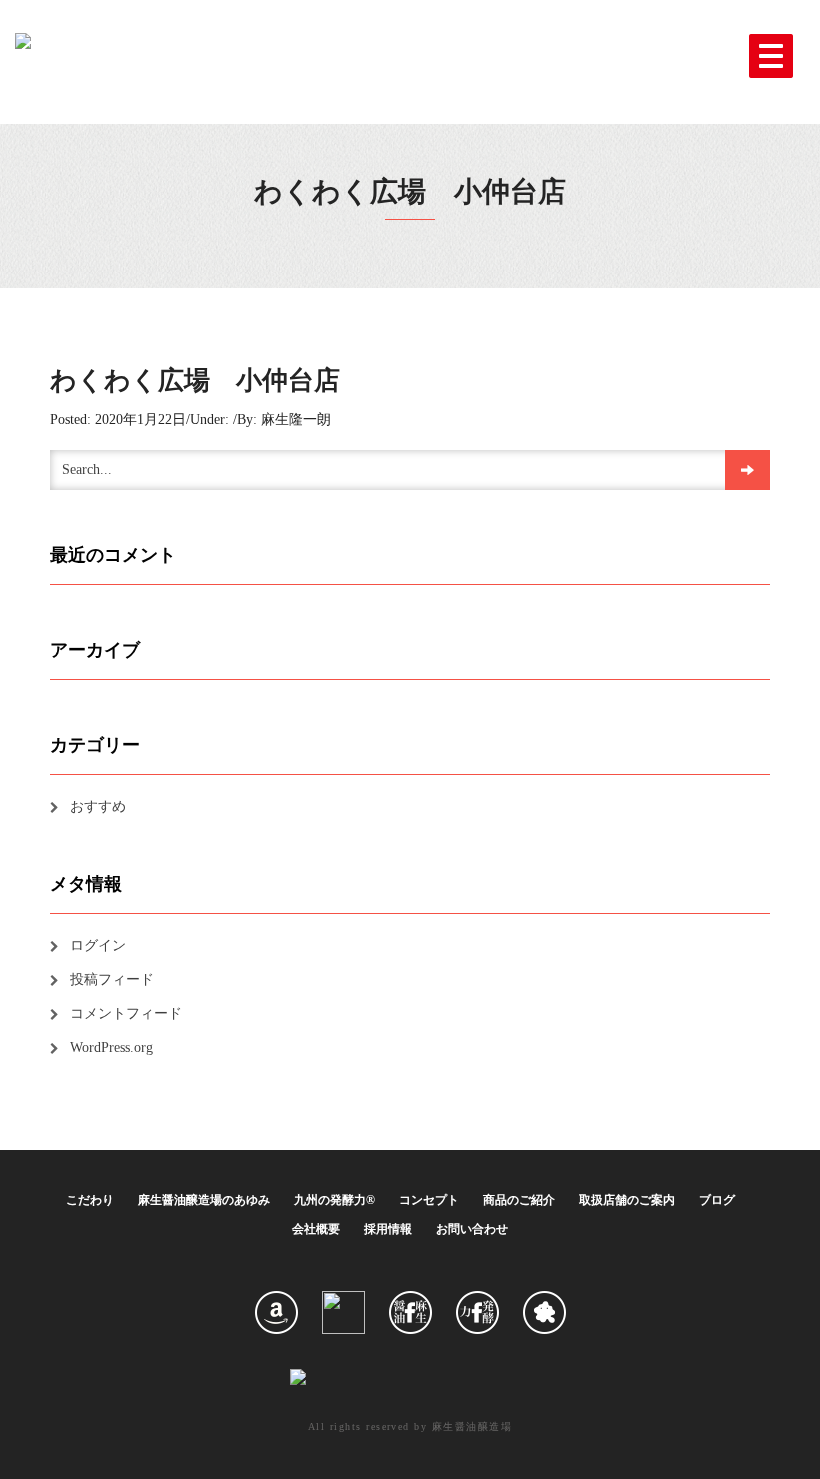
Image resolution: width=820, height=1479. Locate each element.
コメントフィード (126, 1013)
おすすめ (98, 806)
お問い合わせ (472, 1229)
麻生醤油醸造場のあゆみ (204, 1200)
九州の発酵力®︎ (334, 1200)
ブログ (717, 1200)
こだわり (90, 1200)
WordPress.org (111, 1047)
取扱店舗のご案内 (627, 1200)
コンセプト (429, 1200)
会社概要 (316, 1229)
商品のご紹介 (519, 1200)
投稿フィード (112, 979)
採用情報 (388, 1229)
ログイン (98, 945)
